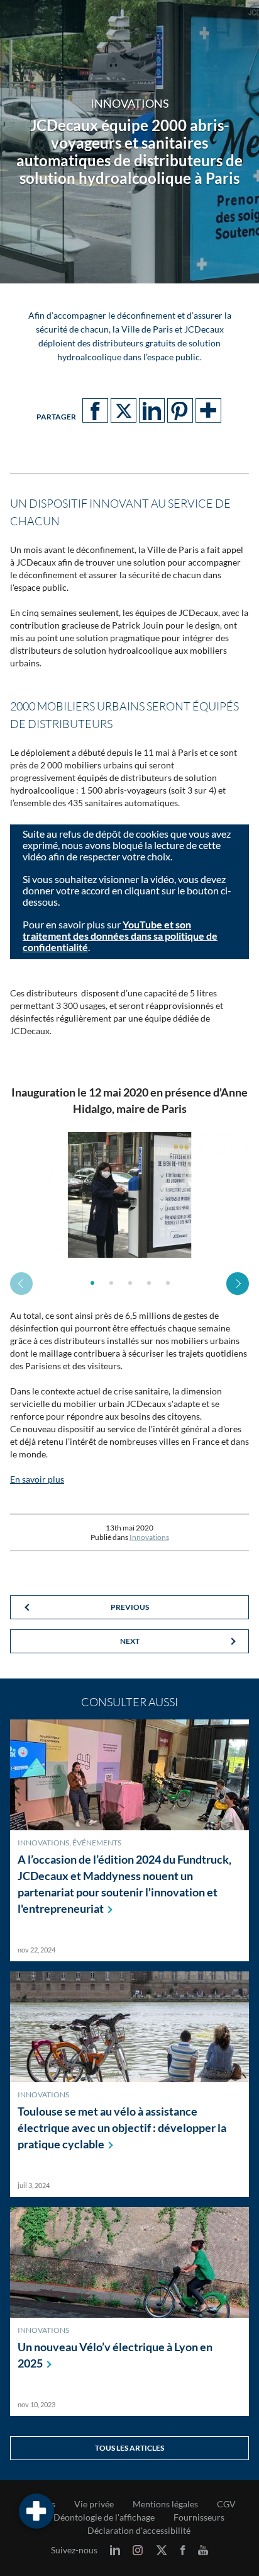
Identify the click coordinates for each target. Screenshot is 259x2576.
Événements (97, 1843)
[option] (129, 1195)
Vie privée (94, 2504)
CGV (226, 2504)
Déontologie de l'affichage (104, 2517)
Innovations (149, 1537)
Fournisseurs (199, 2517)
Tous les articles (129, 2448)
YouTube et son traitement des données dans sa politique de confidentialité (120, 936)
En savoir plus (37, 1479)
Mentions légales (165, 2504)
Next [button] (238, 1284)
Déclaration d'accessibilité (139, 2531)
